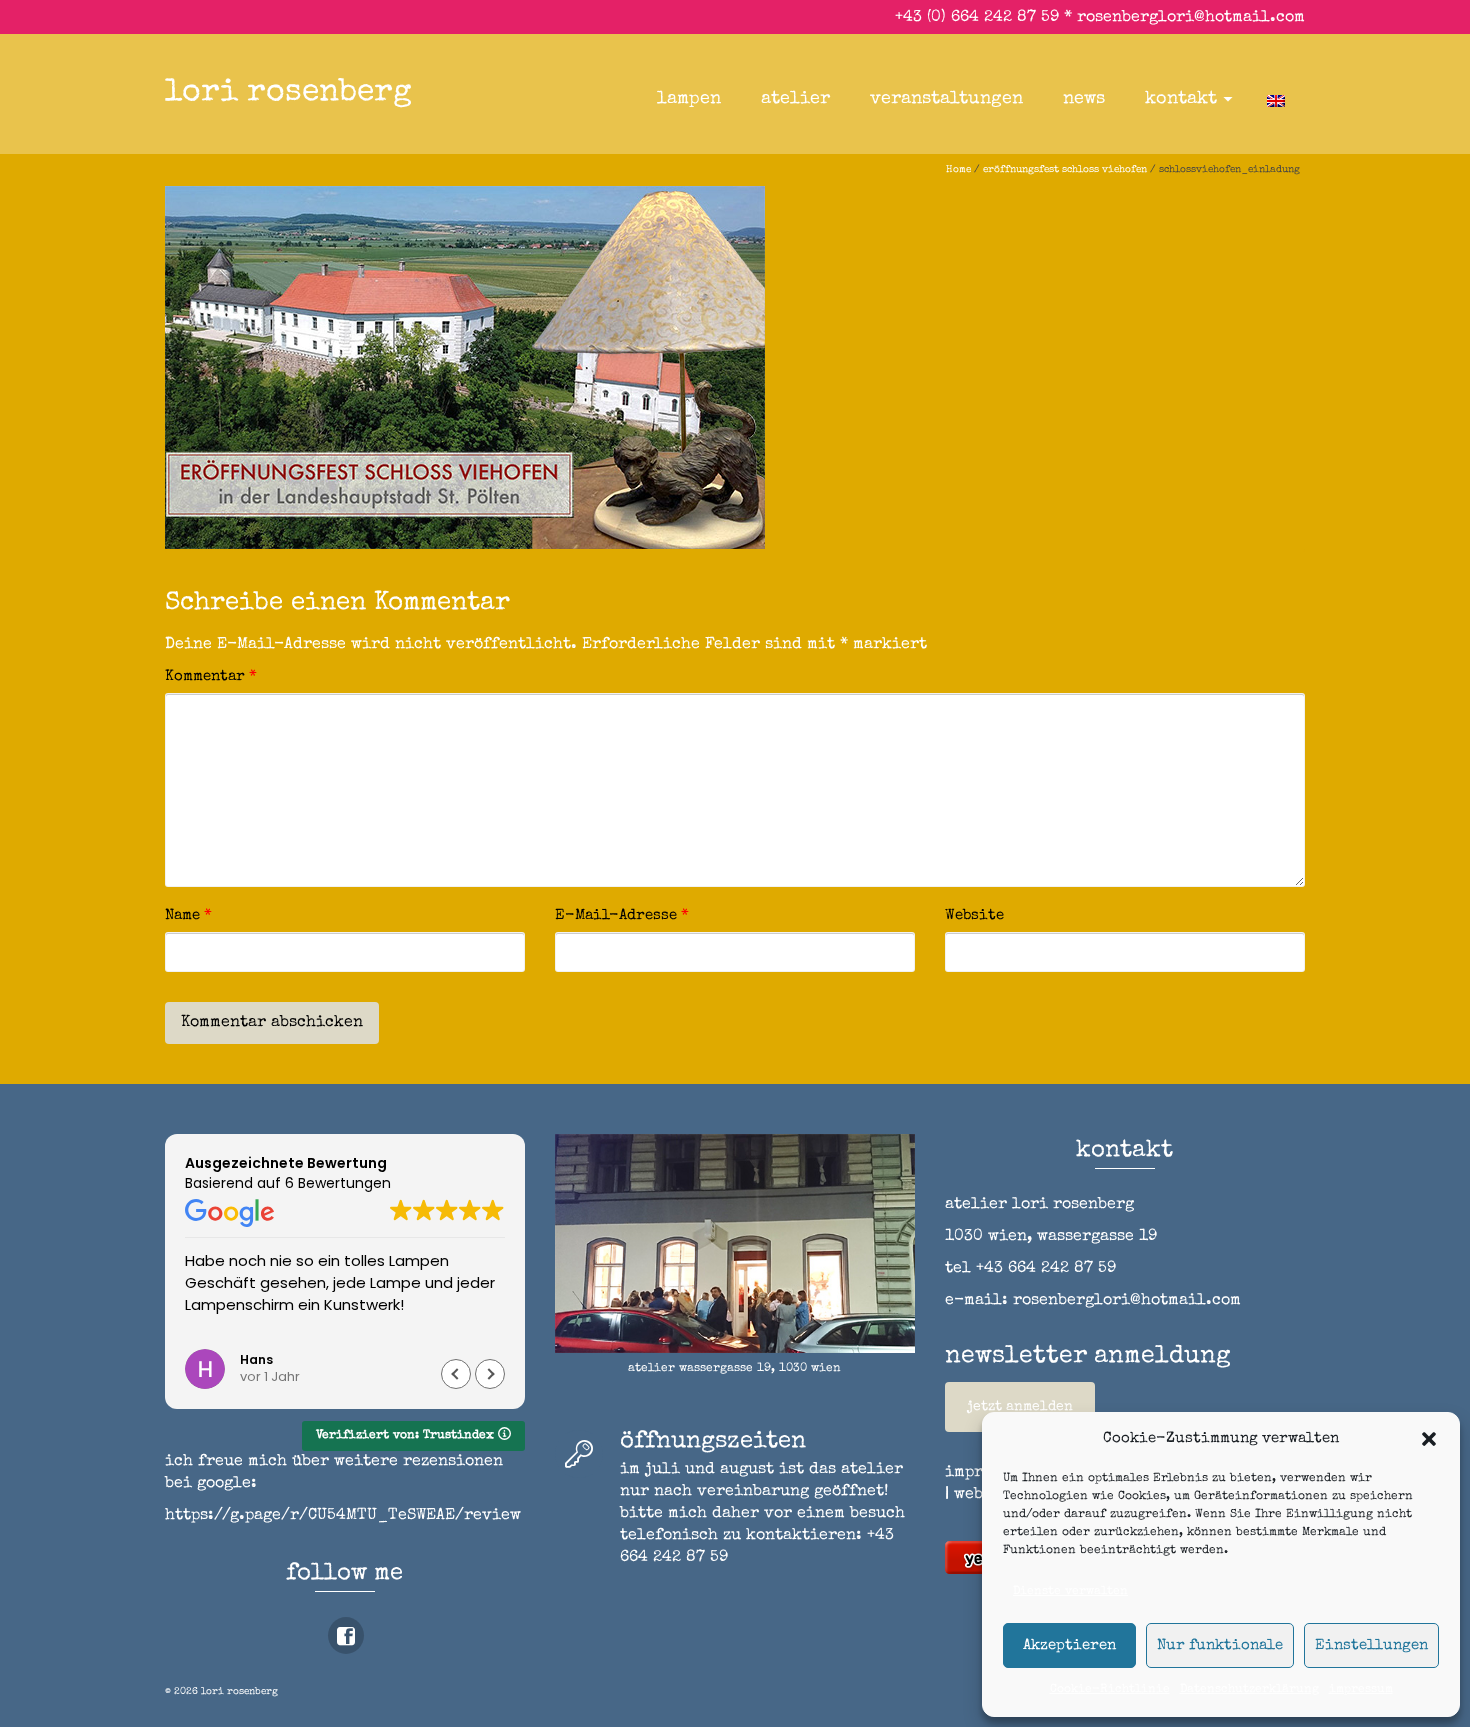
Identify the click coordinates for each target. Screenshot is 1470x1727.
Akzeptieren (1069, 1645)
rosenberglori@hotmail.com (1191, 18)
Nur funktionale (1220, 1645)
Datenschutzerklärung (1249, 1690)
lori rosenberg (288, 93)
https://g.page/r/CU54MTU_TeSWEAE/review (343, 1516)
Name (188, 915)
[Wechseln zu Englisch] (1276, 99)
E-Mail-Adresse (622, 915)
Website (974, 915)
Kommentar (211, 676)
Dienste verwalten (1070, 1592)
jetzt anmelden (1020, 1407)
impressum (1361, 1690)
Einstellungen (1371, 1645)
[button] (1429, 1439)
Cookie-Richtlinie (1110, 1690)
